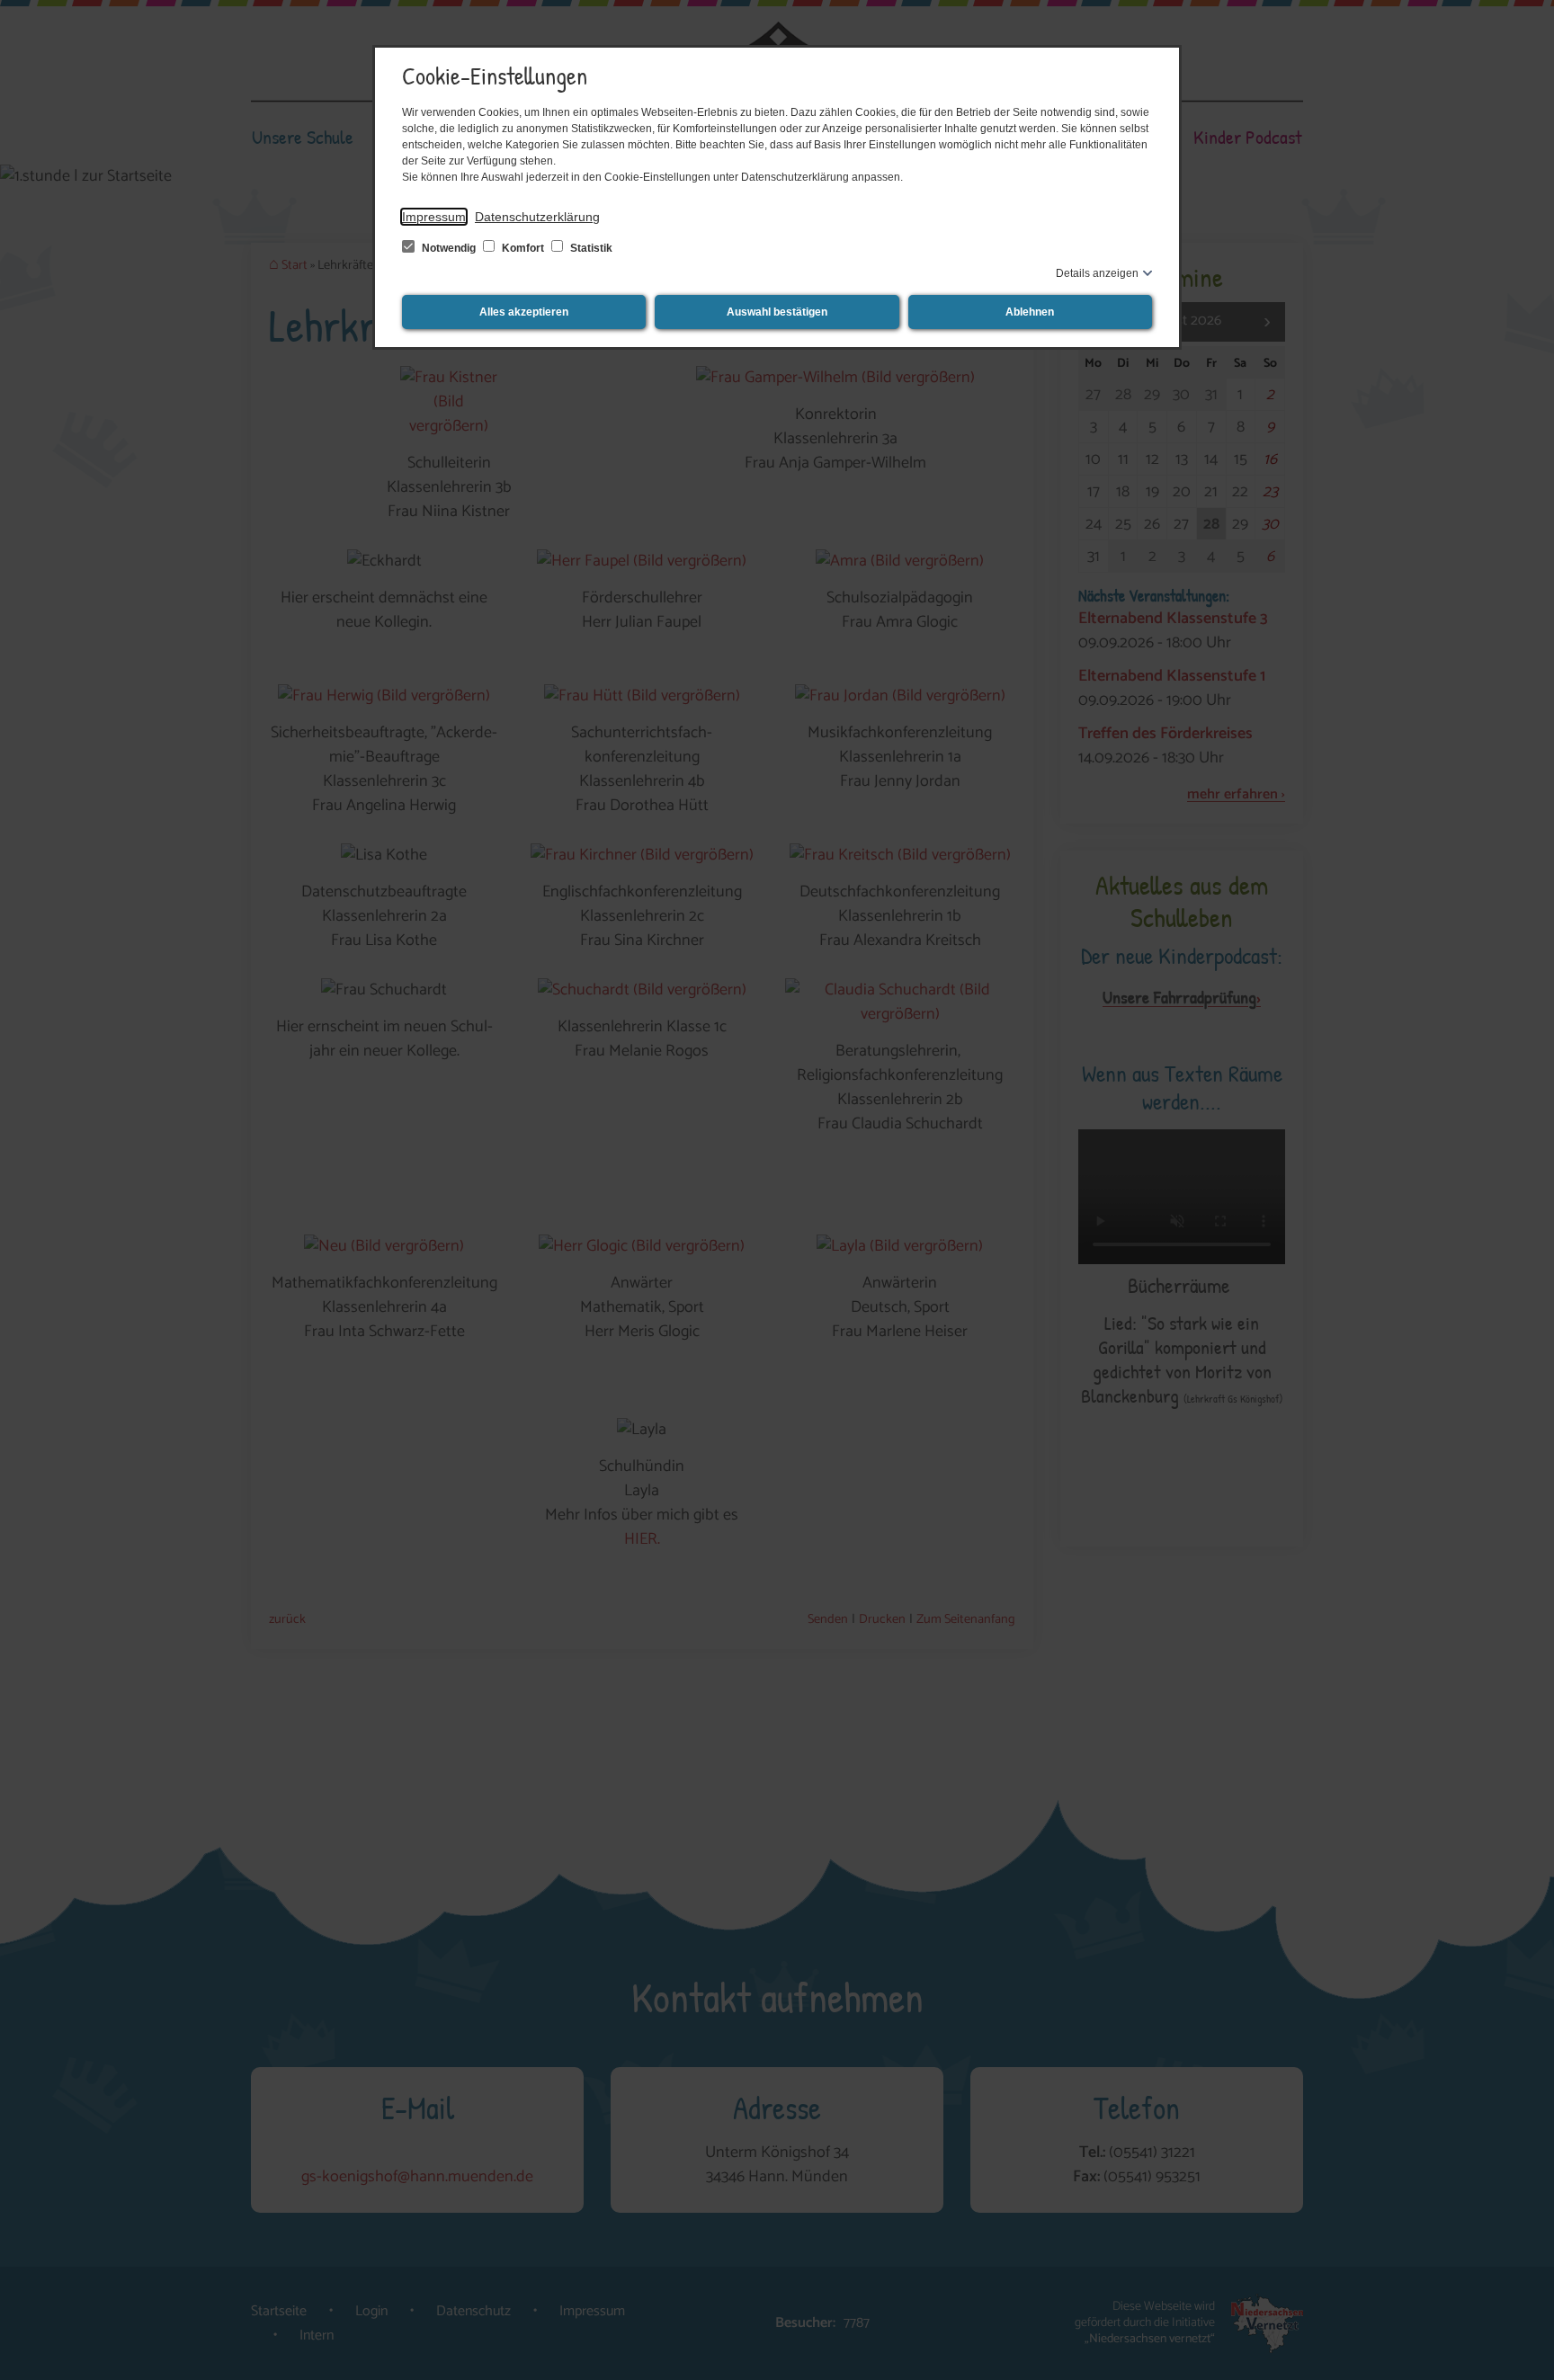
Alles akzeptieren (524, 312)
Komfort (523, 248)
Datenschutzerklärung (537, 217)
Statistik (590, 248)
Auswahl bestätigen (777, 312)
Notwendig (449, 248)
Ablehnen (1030, 312)
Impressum (434, 217)
